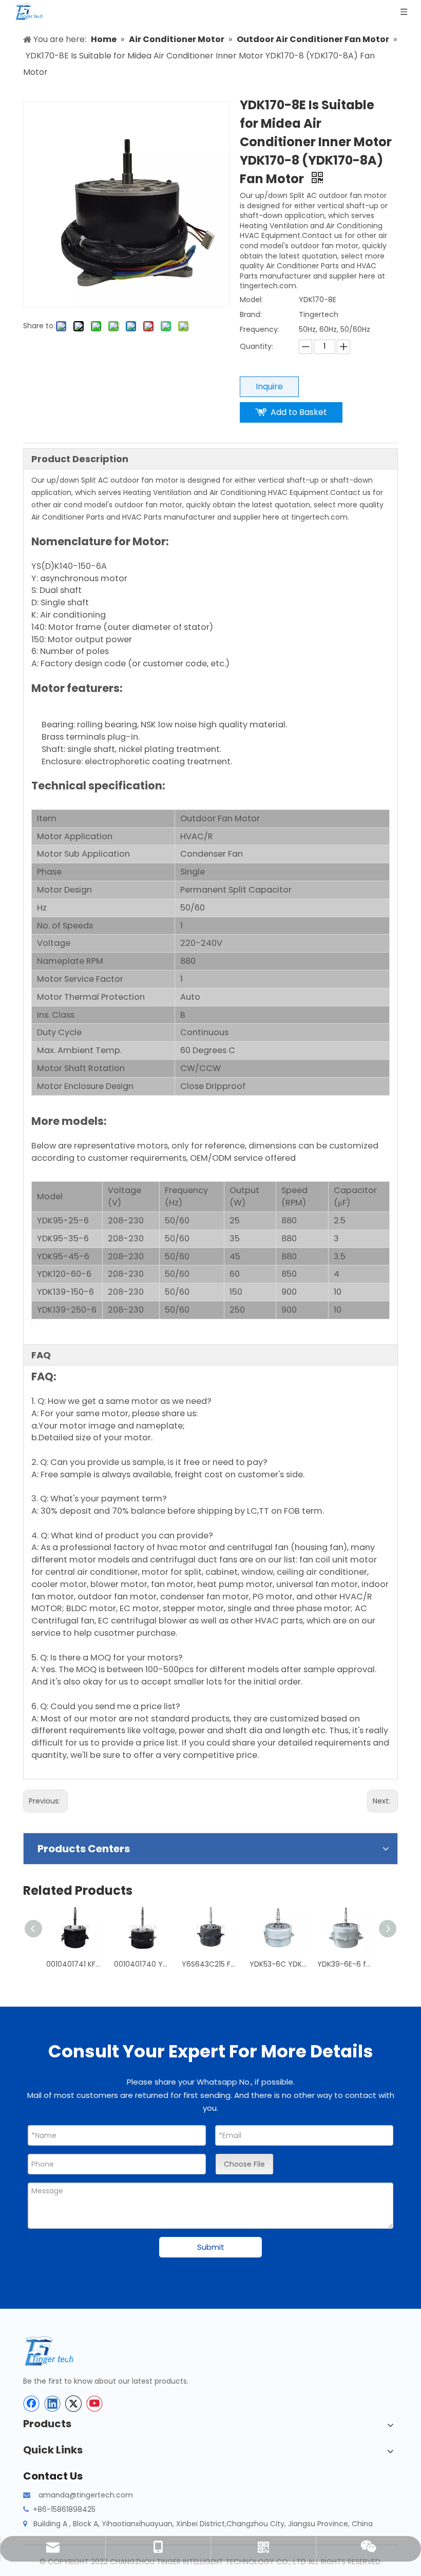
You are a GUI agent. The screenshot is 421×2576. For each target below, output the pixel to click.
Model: (251, 300)
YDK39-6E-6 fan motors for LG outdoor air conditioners (346, 1964)
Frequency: (260, 329)
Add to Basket (299, 412)
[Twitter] (73, 2404)
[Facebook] (31, 2404)
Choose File (244, 2164)
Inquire (269, 387)
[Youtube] (94, 2404)
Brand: (251, 314)
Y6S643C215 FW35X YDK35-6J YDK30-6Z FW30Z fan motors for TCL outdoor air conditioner (210, 1964)
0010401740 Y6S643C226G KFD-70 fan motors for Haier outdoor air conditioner (143, 1964)
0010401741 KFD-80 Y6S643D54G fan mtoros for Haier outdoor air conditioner (75, 1964)
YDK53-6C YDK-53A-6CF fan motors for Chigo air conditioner (278, 1964)
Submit (211, 2247)
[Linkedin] (52, 2404)
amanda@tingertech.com (86, 2495)
